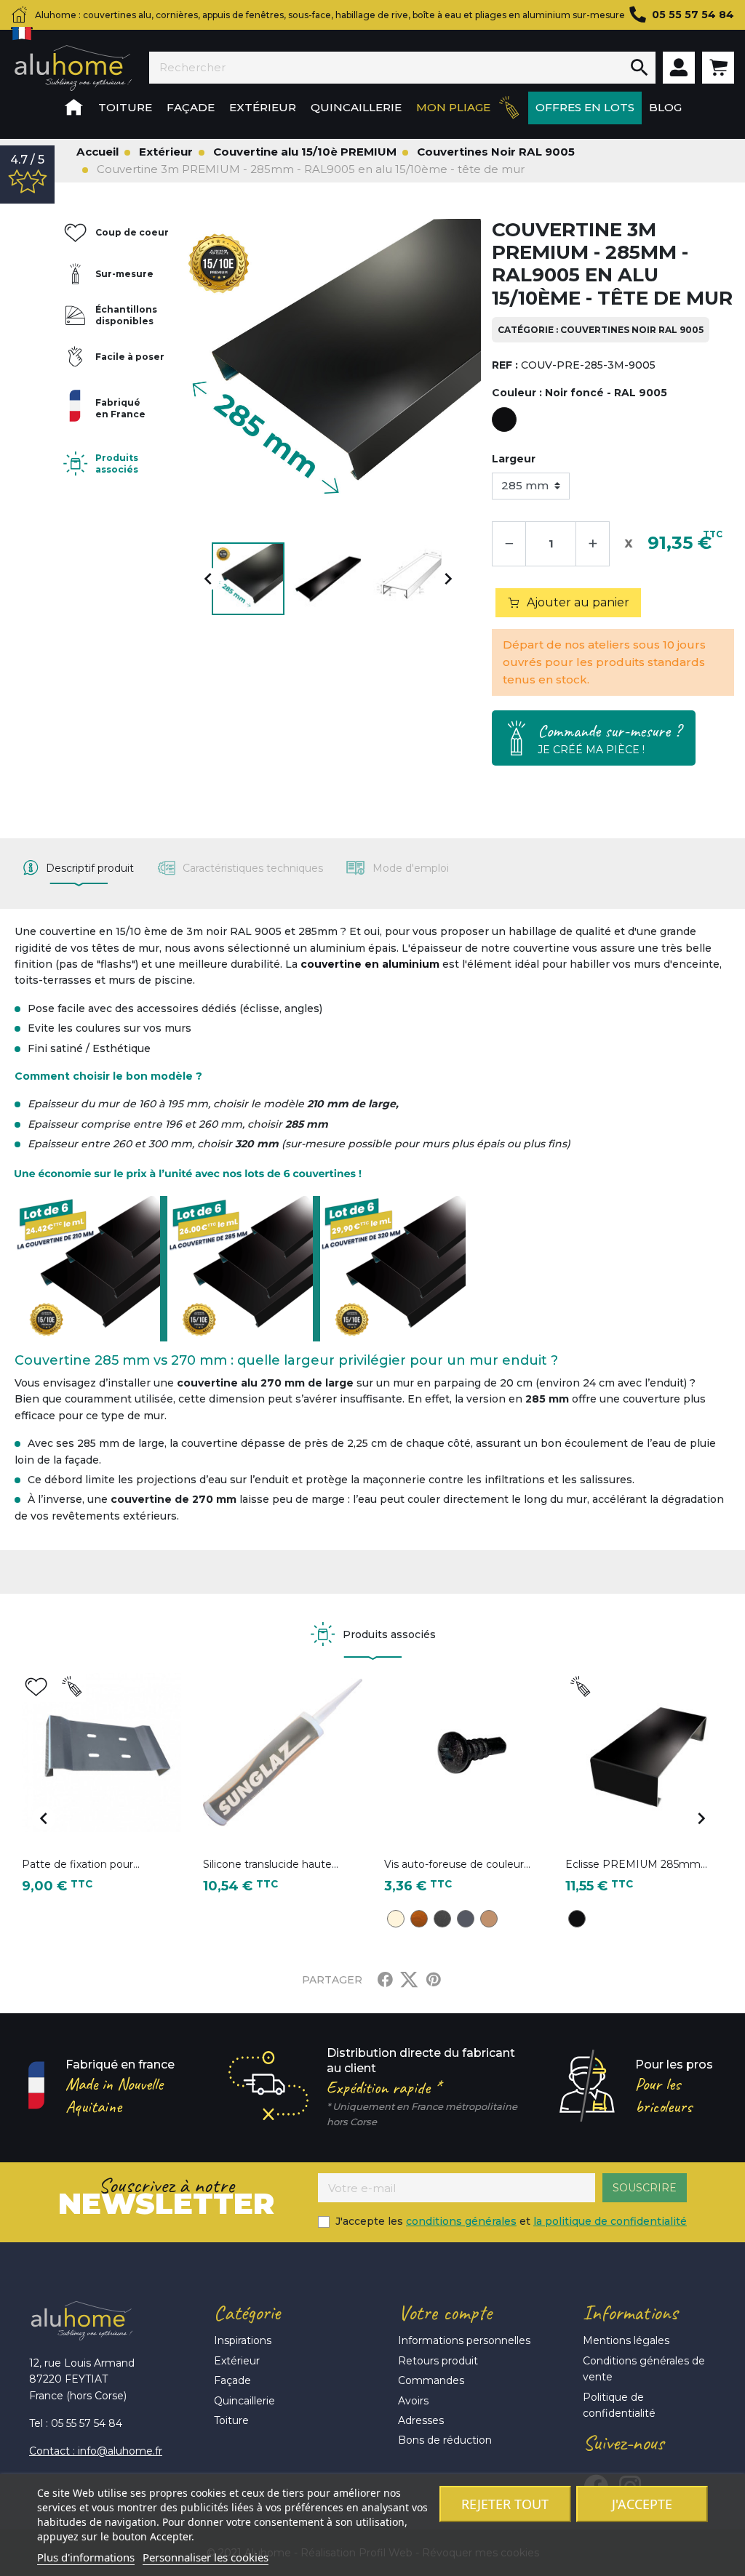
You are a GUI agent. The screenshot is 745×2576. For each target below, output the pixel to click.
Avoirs (413, 2401)
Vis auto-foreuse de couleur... (457, 1864)
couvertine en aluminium (370, 964)
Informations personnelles (464, 2340)
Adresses (421, 2420)
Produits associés (117, 464)
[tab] (78, 868)
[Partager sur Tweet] (409, 1980)
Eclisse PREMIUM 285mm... (636, 1864)
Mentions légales (626, 2340)
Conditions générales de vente (644, 2369)
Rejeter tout (505, 2504)
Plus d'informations (86, 2557)
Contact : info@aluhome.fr (96, 2451)
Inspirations (243, 2340)
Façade (232, 2380)
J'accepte (642, 2504)
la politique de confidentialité (610, 2221)
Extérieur (237, 2361)
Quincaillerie (244, 2401)
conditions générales (461, 2221)
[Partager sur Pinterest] (434, 1980)
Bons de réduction (445, 2440)
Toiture (231, 2420)
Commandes (431, 2380)
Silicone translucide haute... (271, 1864)
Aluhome (73, 68)
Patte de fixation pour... (81, 1864)
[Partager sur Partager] (385, 1980)
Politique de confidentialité (619, 2405)
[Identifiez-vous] (679, 68)
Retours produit (438, 2361)
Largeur (514, 459)
